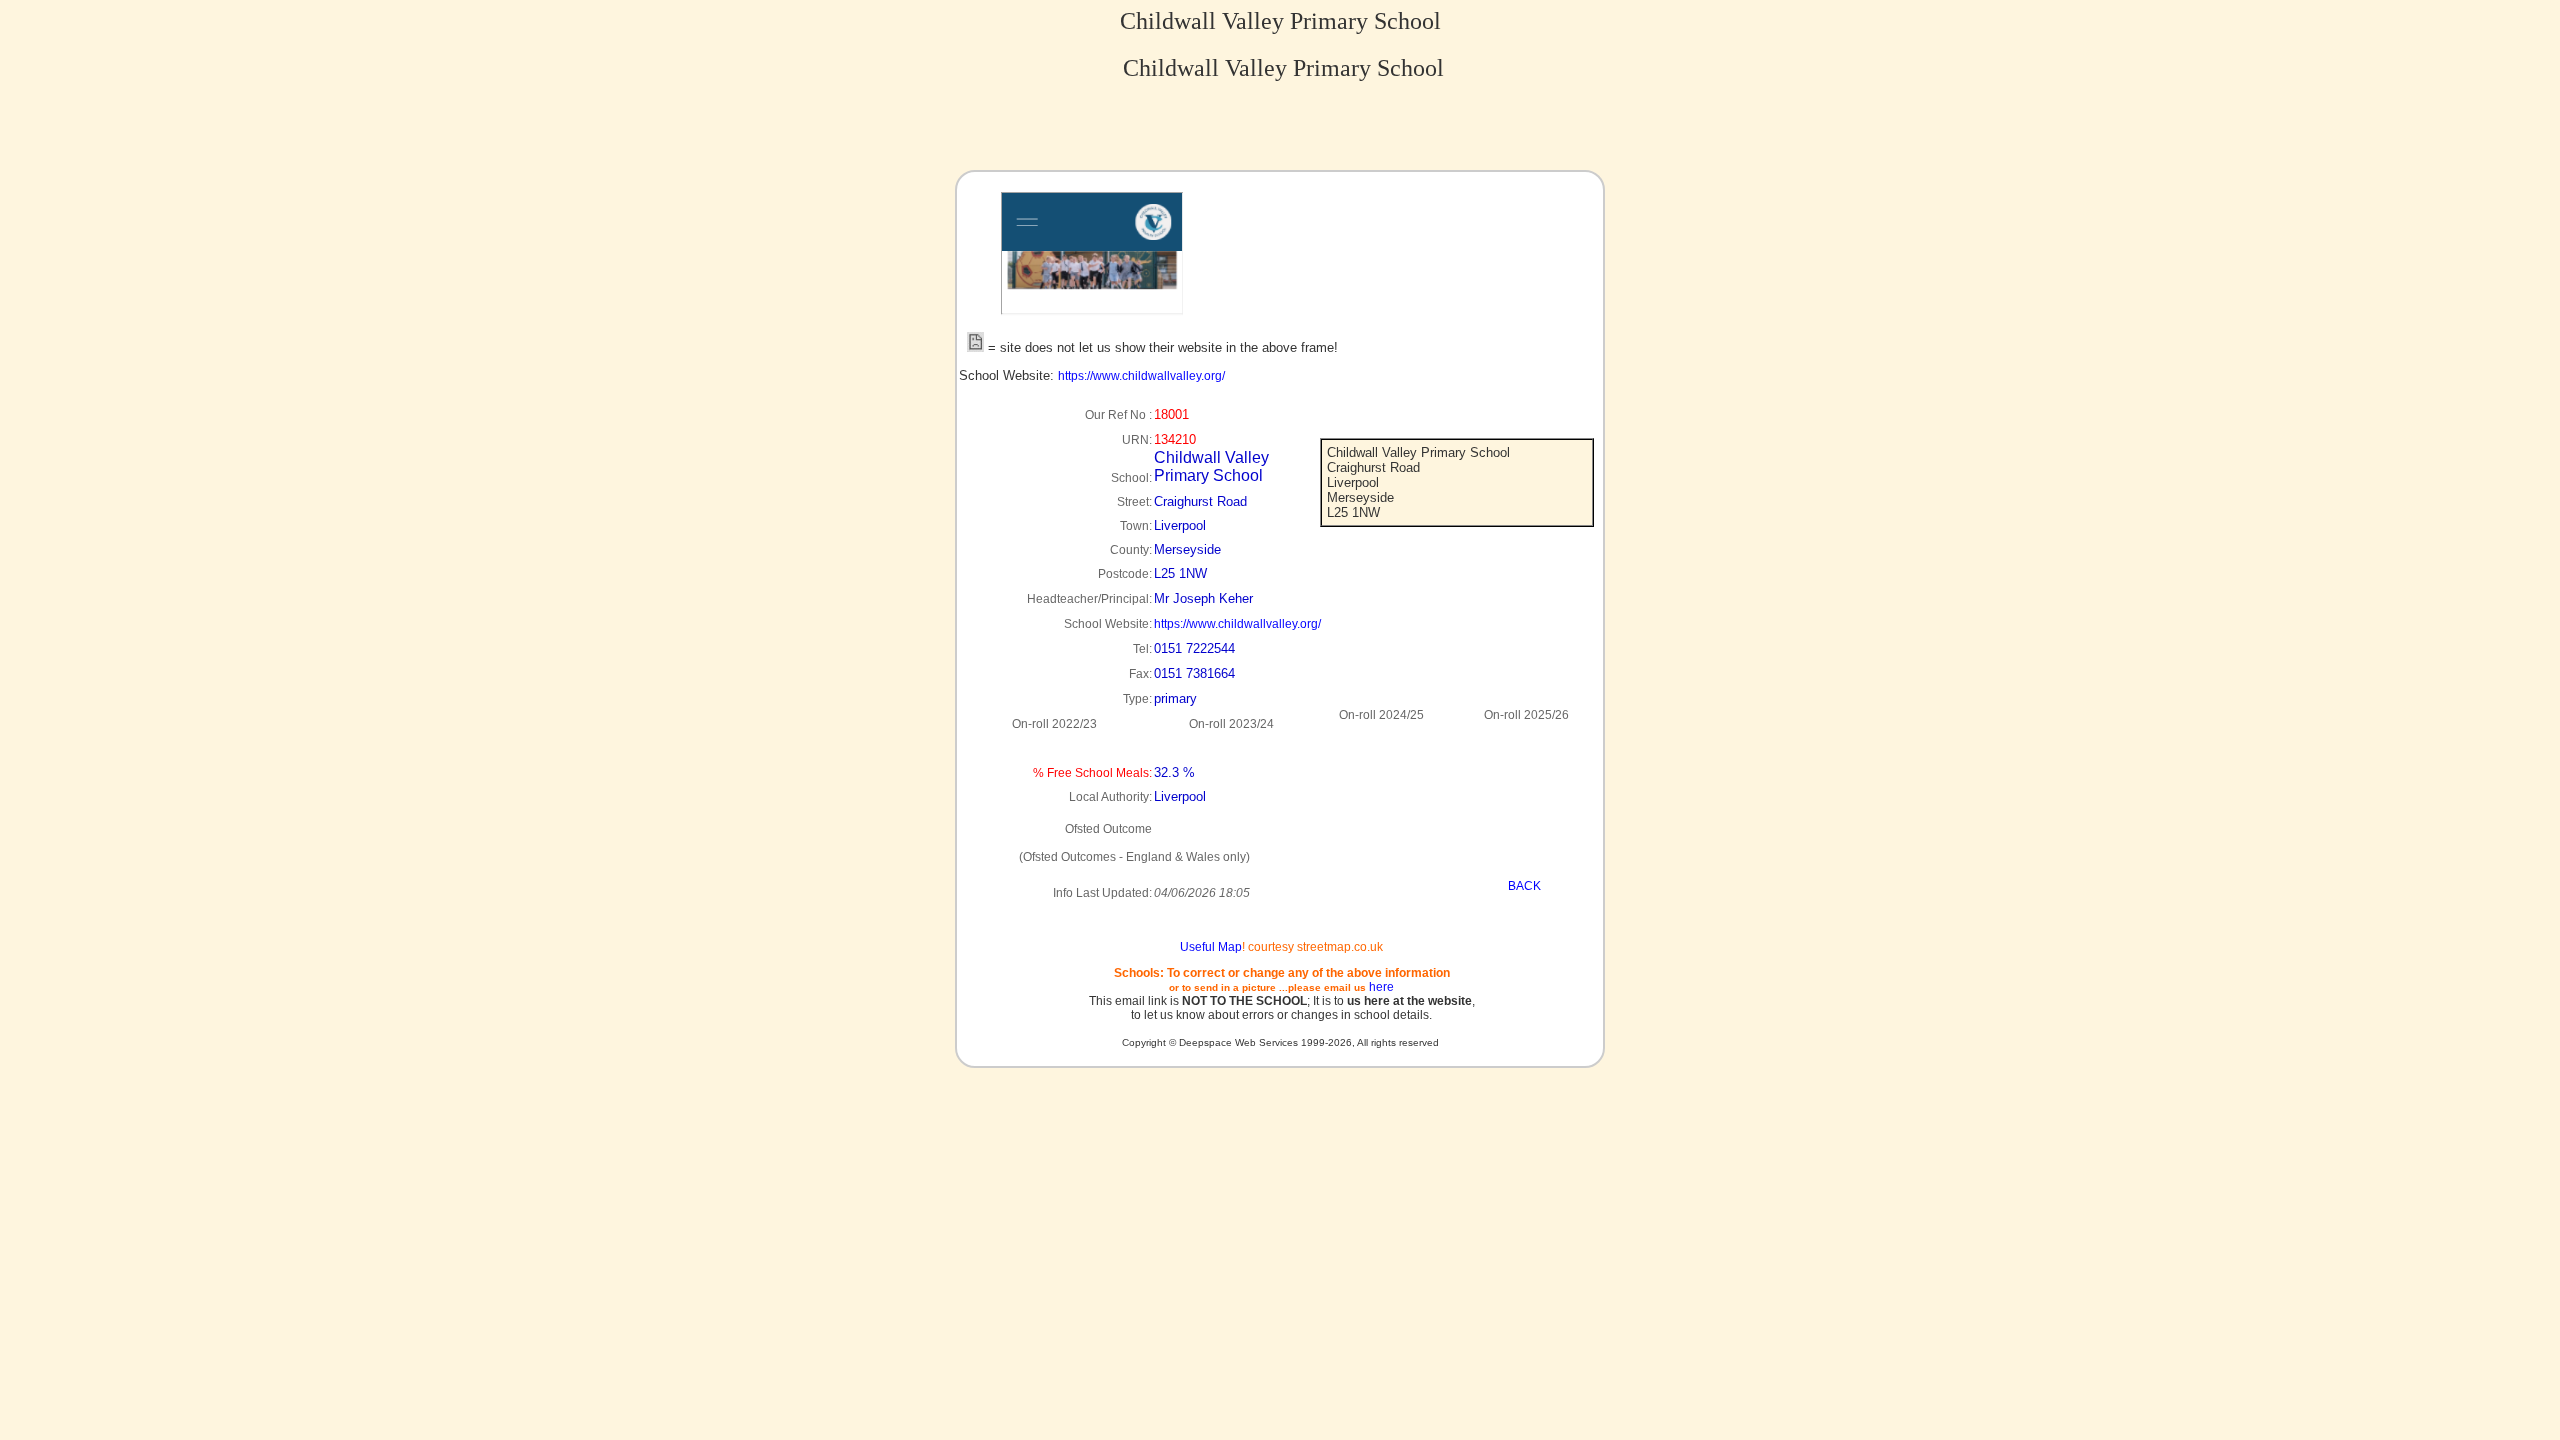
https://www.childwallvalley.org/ (1141, 376)
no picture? (1135, 306)
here (1381, 987)
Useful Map (1211, 947)
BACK (1524, 886)
